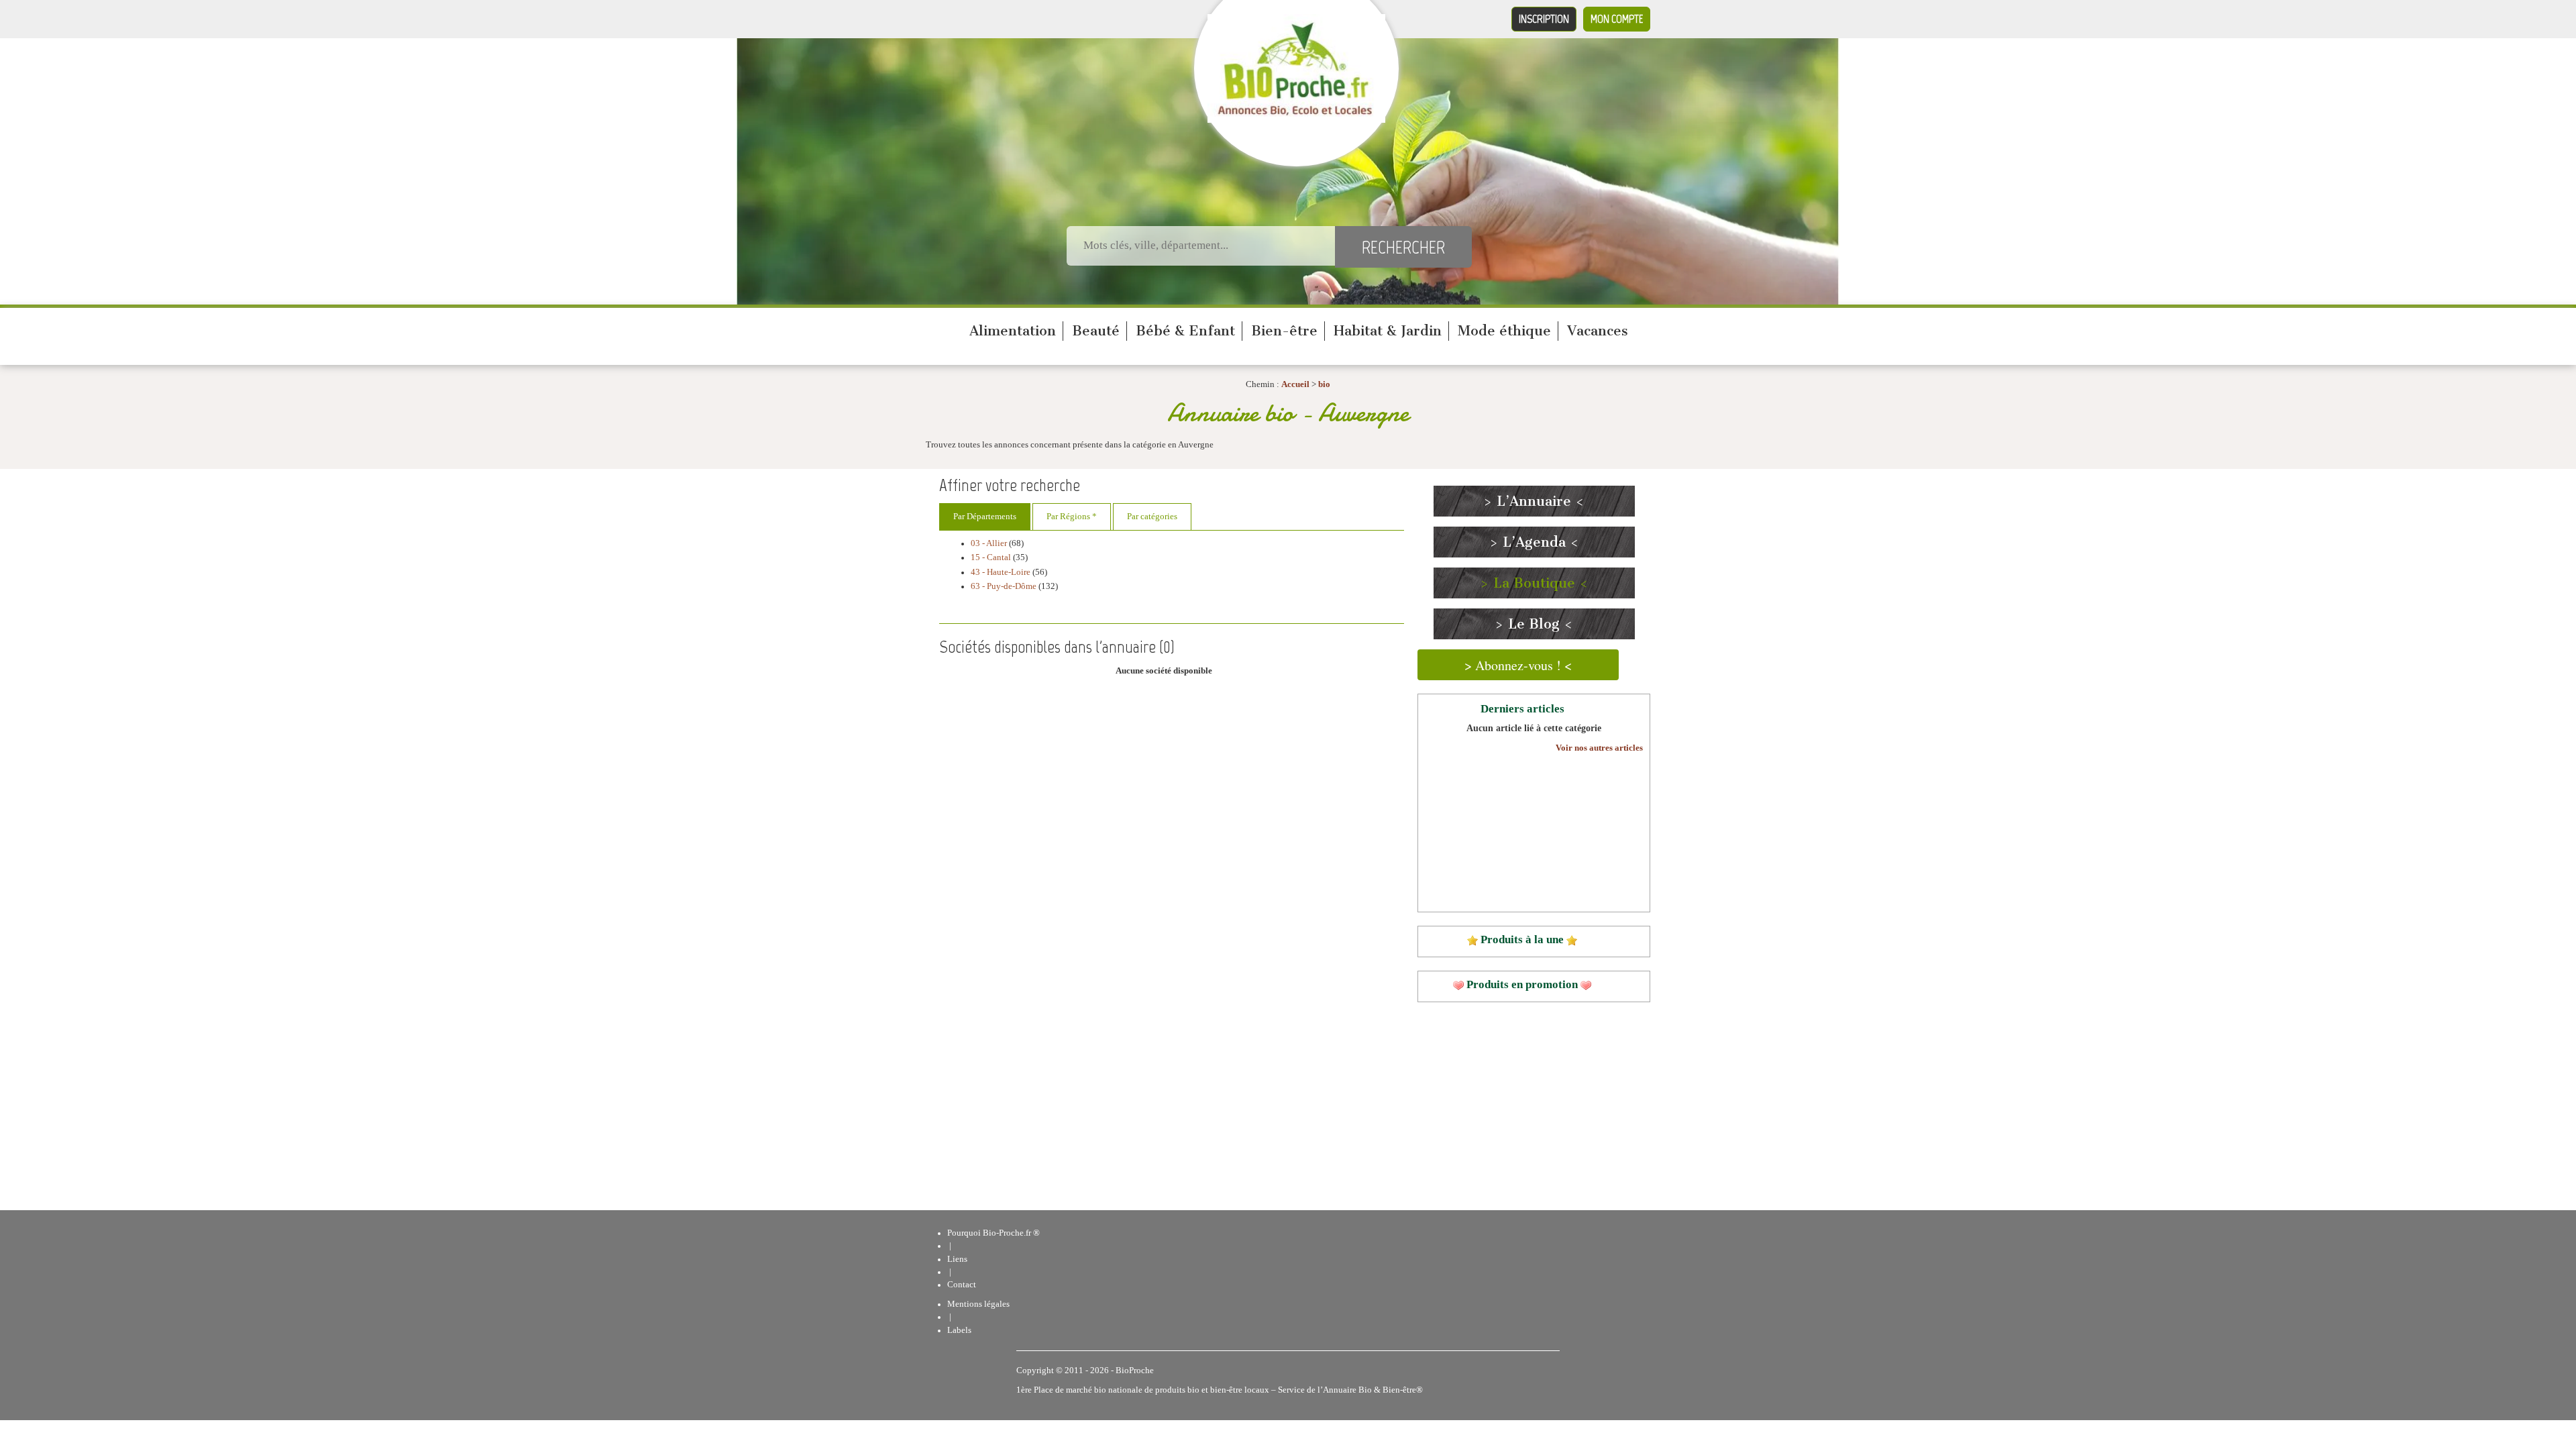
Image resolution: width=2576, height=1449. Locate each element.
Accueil (1295, 384)
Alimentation (1013, 331)
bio (1324, 384)
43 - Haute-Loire (1001, 572)
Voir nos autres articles (1599, 748)
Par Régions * (1072, 517)
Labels (959, 1330)
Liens (957, 1259)
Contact (962, 1285)
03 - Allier (989, 543)
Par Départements (985, 517)
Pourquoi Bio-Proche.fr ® (994, 1233)
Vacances (1598, 331)
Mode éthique (1504, 331)
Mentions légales (978, 1304)
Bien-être (1284, 331)
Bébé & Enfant (1185, 331)
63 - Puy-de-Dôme (1004, 586)
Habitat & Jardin (1388, 331)
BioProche (1135, 1371)
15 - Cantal (991, 557)
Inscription (1544, 19)
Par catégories (1152, 517)
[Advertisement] (1183, 812)
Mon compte (1617, 19)
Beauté (1096, 331)
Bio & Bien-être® (1391, 1390)
